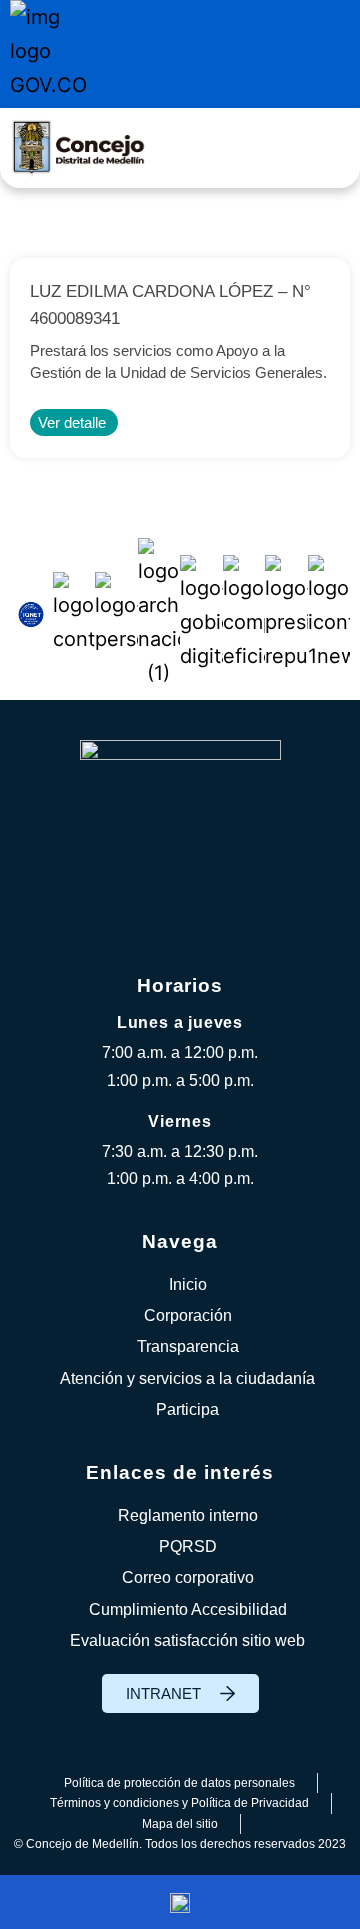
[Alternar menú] (325, 148)
